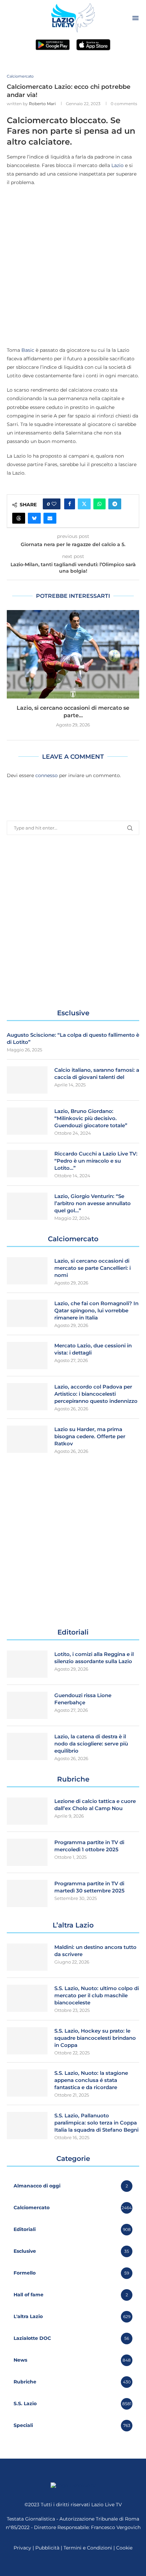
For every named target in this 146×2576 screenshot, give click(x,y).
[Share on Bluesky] (34, 518)
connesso (47, 775)
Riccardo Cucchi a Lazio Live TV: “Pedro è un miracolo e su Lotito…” (96, 1161)
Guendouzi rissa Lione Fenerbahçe (83, 1699)
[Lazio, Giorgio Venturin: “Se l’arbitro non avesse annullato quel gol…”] (27, 1206)
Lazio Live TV (107, 2505)
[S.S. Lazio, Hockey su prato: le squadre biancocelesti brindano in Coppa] (27, 2041)
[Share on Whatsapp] (99, 504)
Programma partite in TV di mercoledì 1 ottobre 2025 (89, 1846)
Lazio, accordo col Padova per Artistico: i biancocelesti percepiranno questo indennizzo (96, 1394)
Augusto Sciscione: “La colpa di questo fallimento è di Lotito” (73, 1038)
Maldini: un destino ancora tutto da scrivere (95, 1951)
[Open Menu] (135, 18)
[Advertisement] (73, 266)
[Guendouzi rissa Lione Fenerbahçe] (27, 1705)
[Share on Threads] (19, 518)
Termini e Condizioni (88, 2548)
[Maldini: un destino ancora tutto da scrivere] (27, 1957)
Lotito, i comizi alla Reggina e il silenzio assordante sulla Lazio (94, 1658)
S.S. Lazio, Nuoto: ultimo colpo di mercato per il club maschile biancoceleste (97, 1995)
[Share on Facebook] (70, 504)
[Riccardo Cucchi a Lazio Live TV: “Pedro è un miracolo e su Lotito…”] (27, 1164)
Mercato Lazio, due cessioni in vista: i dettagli (93, 1349)
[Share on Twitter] (84, 504)
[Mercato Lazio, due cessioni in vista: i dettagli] (27, 1356)
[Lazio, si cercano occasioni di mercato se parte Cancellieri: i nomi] (73, 654)
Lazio (117, 165)
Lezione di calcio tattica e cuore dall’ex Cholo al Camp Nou (95, 1805)
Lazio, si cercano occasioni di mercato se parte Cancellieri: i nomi (93, 1268)
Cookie (124, 2548)
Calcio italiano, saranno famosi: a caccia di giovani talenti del (97, 1073)
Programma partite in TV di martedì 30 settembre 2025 (89, 1887)
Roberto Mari (42, 104)
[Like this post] (54, 504)
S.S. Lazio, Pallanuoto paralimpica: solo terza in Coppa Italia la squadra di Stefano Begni (96, 2123)
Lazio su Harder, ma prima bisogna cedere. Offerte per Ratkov (90, 1436)
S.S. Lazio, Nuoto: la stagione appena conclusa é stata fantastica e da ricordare (91, 2080)
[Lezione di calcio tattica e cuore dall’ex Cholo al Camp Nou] (27, 1811)
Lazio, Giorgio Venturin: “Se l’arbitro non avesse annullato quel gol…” (93, 1203)
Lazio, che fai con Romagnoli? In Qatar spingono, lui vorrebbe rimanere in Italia (96, 1310)
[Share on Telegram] (115, 504)
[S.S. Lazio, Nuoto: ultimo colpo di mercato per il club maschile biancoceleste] (27, 1998)
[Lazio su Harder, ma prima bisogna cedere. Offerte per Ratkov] (27, 1439)
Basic (28, 350)
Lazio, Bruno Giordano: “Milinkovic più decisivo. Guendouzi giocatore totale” (91, 1118)
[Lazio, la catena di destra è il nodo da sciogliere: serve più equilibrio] (27, 1746)
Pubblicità (47, 2548)
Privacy (22, 2548)
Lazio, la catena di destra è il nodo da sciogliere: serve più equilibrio (91, 1744)
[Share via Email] (50, 518)
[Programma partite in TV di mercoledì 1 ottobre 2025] (27, 1852)
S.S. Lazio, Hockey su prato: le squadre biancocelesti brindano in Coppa (95, 2038)
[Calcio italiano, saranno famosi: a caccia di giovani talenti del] (27, 1080)
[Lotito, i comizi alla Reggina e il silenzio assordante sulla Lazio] (27, 1664)
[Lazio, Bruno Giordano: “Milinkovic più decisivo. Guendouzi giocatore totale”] (27, 1121)
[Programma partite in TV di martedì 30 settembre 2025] (27, 1893)
